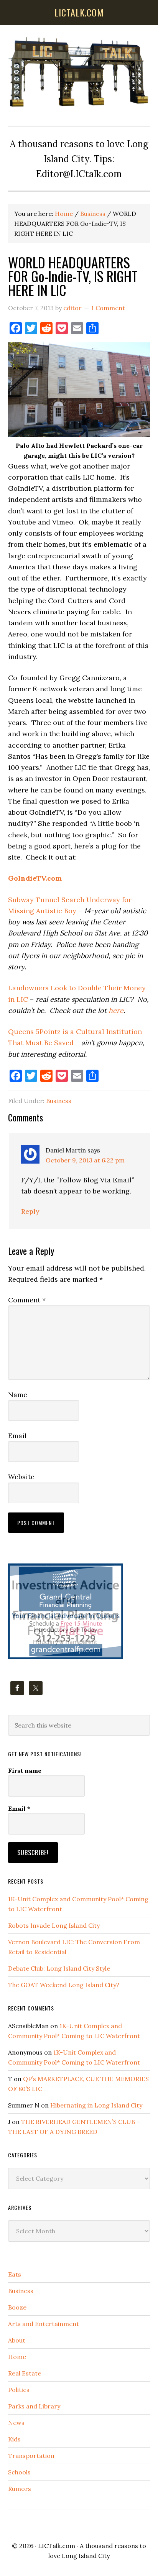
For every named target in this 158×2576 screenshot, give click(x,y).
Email (17, 1436)
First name (25, 1770)
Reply (30, 1211)
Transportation (31, 2456)
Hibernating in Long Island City (96, 2105)
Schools (19, 2472)
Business (59, 1101)
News (16, 2423)
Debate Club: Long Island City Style (59, 1968)
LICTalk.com (57, 2546)
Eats (15, 2274)
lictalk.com (79, 12)
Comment (27, 1300)
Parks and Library (34, 2406)
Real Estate (25, 2373)
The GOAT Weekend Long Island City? (64, 1985)
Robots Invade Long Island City (54, 1925)
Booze (17, 2307)
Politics (19, 2390)
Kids (14, 2439)
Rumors (20, 2489)
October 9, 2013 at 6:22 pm (85, 1160)
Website (21, 1477)
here (116, 1010)
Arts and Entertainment (44, 2324)
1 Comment (108, 308)
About (17, 2340)
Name (18, 1395)
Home (17, 2357)
